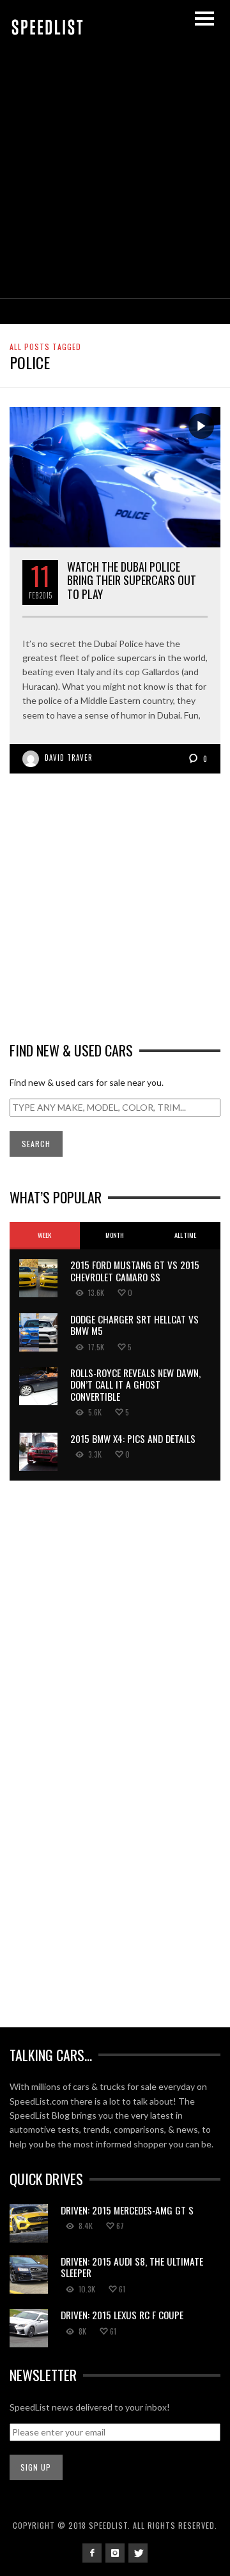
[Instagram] (115, 2553)
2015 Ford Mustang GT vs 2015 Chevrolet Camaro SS (135, 1270)
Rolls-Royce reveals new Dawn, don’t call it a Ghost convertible (135, 1384)
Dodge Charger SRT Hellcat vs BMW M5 (134, 1325)
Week (44, 1235)
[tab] (45, 1236)
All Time (185, 1235)
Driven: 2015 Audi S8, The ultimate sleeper (132, 2267)
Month (115, 1235)
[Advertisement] (115, 177)
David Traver (69, 758)
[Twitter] (138, 2553)
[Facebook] (92, 2553)
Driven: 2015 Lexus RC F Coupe (122, 2315)
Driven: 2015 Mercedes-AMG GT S (127, 2210)
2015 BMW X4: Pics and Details (133, 1438)
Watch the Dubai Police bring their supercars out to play (132, 580)
